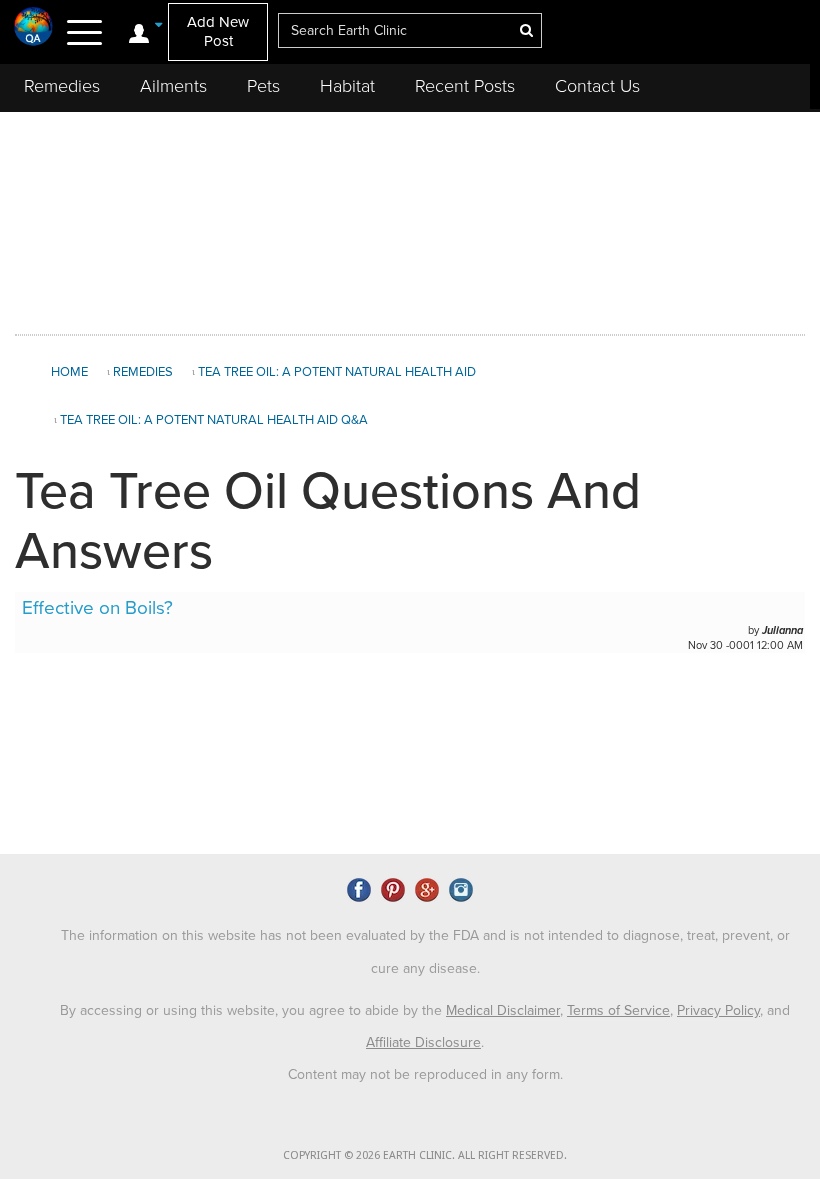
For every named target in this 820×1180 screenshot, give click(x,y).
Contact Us (597, 86)
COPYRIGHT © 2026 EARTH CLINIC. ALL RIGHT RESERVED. (425, 1155)
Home (69, 372)
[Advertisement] (410, 219)
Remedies (62, 86)
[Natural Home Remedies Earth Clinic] (34, 26)
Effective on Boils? (97, 608)
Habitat (347, 86)
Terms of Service (618, 1010)
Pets (263, 86)
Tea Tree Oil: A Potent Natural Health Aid (337, 372)
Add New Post (218, 31)
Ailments (173, 86)
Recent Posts (465, 86)
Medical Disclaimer (503, 1010)
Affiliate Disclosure (423, 1042)
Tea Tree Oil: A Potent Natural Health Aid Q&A (214, 420)
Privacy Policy (718, 1010)
